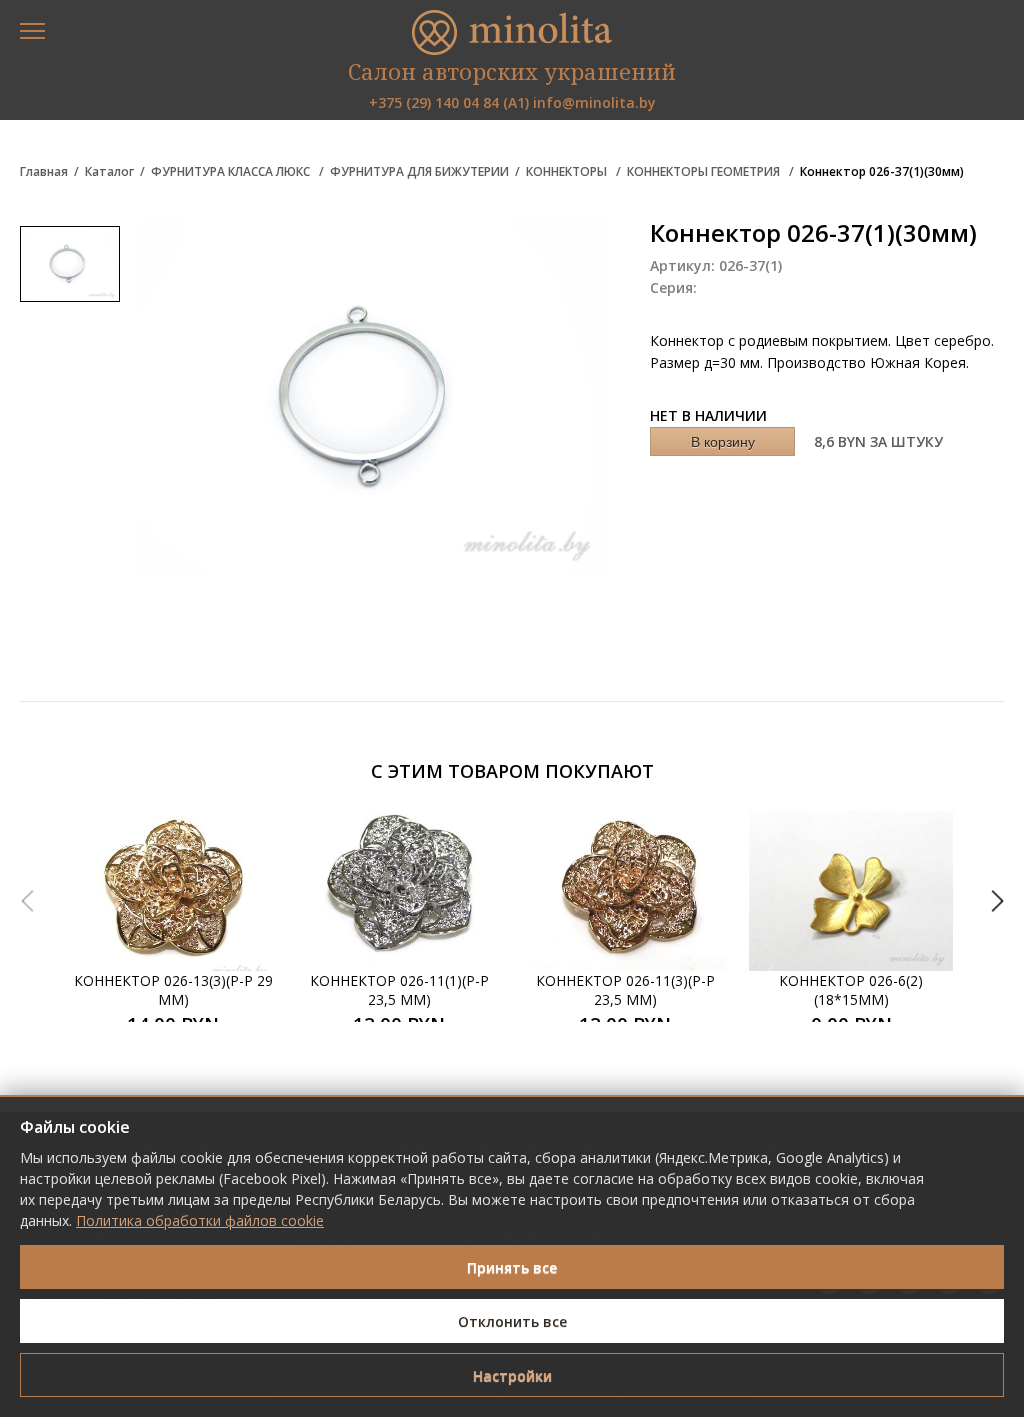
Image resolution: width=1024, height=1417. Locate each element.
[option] (173, 916)
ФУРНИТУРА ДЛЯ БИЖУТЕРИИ (419, 172)
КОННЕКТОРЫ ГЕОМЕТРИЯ (705, 172)
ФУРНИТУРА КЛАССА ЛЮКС (232, 172)
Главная (44, 172)
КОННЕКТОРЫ (568, 172)
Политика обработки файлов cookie (200, 1220)
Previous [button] (27, 901)
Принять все (512, 1267)
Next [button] (997, 901)
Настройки (512, 1375)
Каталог (109, 172)
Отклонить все (512, 1321)
